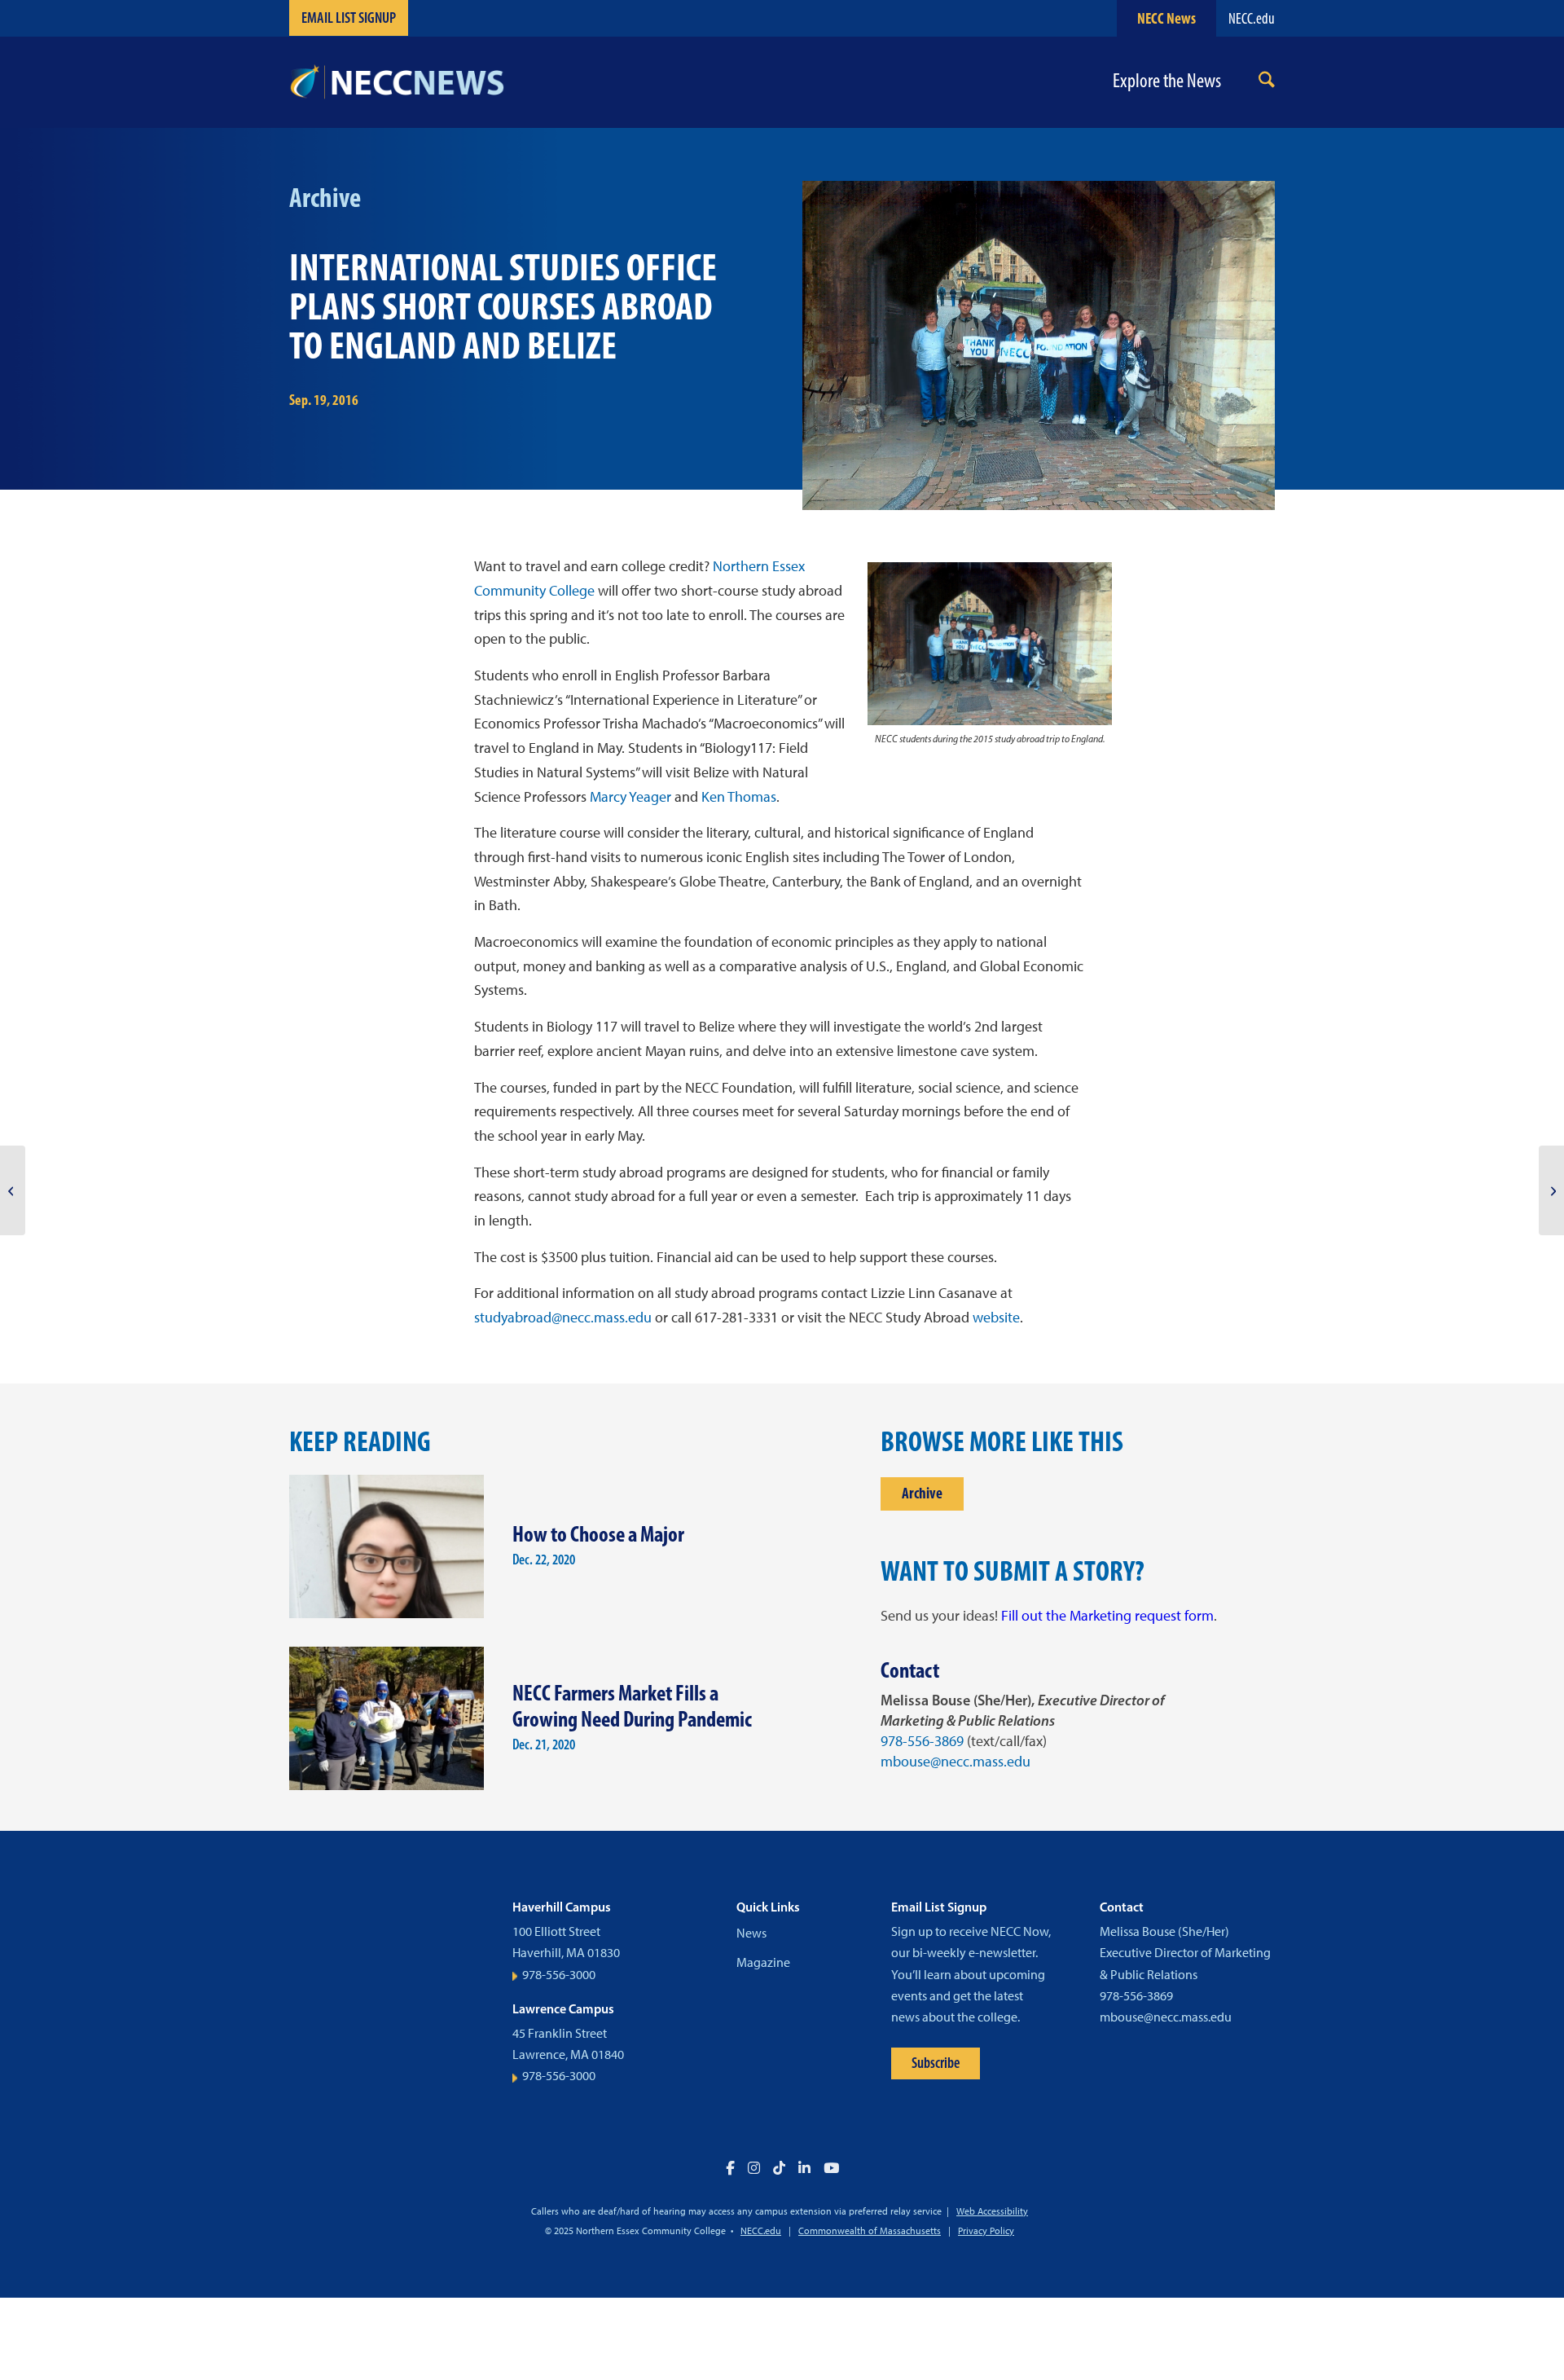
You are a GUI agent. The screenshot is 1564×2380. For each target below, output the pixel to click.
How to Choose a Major (598, 1534)
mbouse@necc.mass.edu (956, 1762)
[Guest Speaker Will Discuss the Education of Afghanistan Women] (13, 1190)
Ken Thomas (739, 797)
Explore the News (1167, 81)
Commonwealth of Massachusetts (870, 2231)
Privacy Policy (986, 2231)
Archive (922, 1493)
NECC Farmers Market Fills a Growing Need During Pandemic (632, 1706)
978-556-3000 (559, 1975)
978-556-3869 (922, 1741)
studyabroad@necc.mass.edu (565, 1318)
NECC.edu (1252, 18)
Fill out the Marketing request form (1107, 1616)
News (751, 1933)
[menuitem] (1267, 83)
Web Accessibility (992, 2211)
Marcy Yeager (630, 797)
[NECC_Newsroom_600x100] (397, 82)
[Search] (1267, 83)
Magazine (763, 1962)
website (996, 1318)
